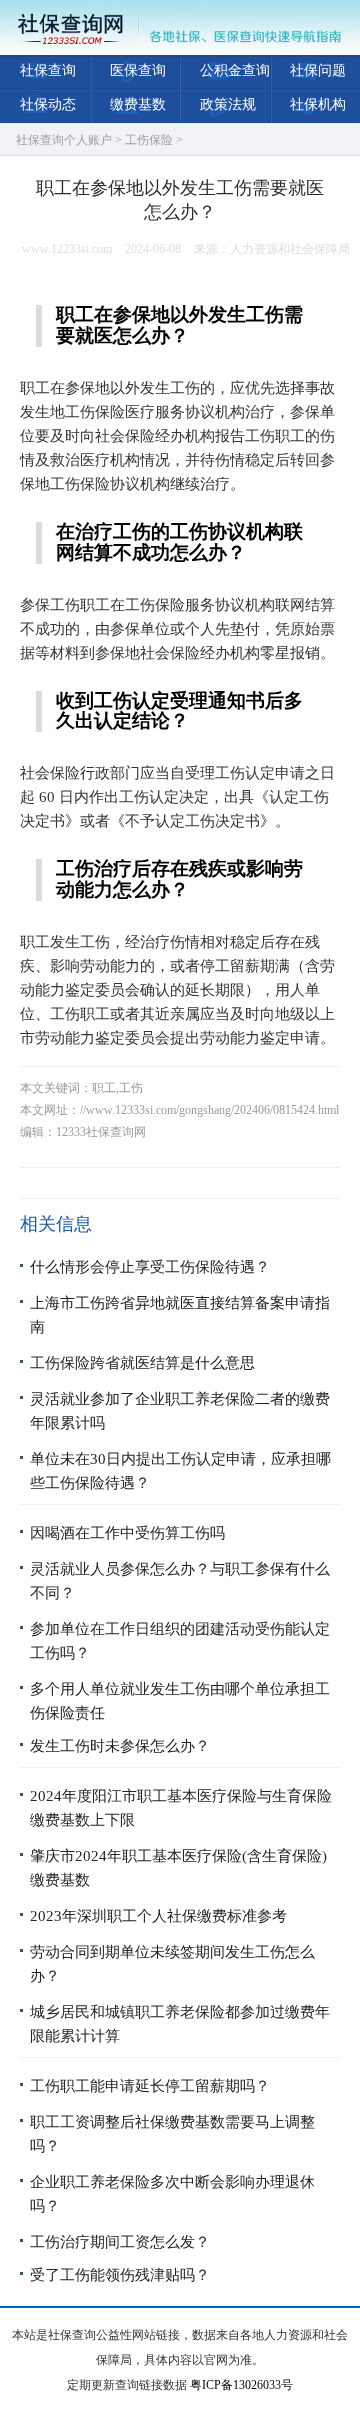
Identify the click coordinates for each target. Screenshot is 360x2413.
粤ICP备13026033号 (241, 2385)
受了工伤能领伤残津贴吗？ (120, 2275)
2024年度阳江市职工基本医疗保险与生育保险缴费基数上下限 (181, 1808)
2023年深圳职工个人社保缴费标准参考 (158, 1916)
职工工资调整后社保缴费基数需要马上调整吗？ (172, 2134)
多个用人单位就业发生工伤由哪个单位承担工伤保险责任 (180, 1701)
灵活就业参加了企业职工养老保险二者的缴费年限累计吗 (180, 1411)
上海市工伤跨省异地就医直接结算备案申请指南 (180, 1315)
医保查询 (138, 70)
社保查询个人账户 (64, 140)
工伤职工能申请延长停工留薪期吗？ (150, 2086)
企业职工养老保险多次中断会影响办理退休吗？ (172, 2194)
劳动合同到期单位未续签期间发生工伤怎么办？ (172, 1964)
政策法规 (228, 104)
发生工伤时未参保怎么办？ (120, 1746)
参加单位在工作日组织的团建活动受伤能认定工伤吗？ (180, 1641)
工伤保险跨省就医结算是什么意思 (142, 1363)
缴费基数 (138, 104)
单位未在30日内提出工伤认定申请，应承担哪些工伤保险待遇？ (180, 1471)
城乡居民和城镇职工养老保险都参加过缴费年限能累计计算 (180, 2024)
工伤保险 (149, 140)
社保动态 (48, 104)
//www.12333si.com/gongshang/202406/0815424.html (209, 1110)
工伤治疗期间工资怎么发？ (120, 2242)
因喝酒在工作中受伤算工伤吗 (127, 1533)
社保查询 (48, 70)
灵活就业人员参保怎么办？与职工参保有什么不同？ (180, 1581)
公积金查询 (235, 70)
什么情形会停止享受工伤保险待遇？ (150, 1267)
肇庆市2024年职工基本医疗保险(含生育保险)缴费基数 (178, 1868)
